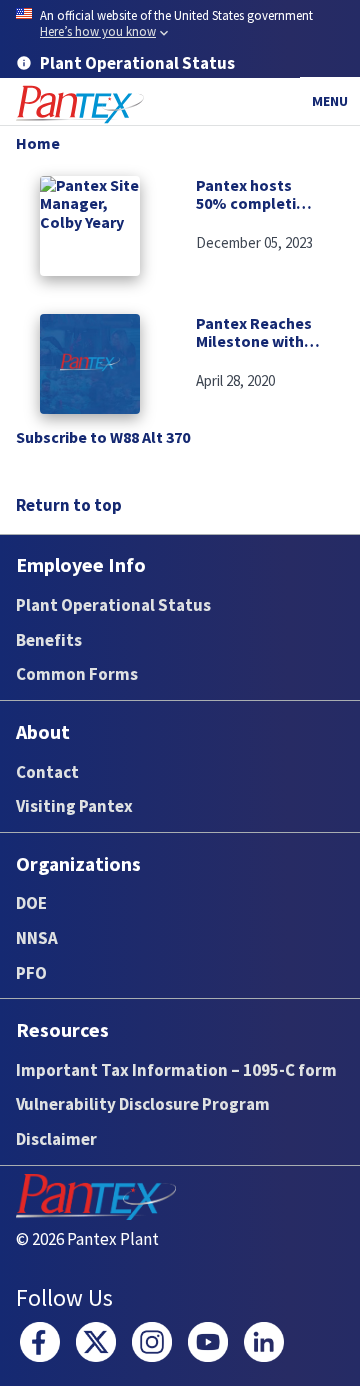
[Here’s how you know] (180, 24)
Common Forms (77, 674)
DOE (31, 903)
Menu (330, 101)
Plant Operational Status (113, 605)
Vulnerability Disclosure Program (143, 1104)
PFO (31, 973)
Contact (47, 772)
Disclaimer (56, 1139)
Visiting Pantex (74, 806)
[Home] (80, 104)
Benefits (49, 640)
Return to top (69, 505)
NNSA (37, 938)
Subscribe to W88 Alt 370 (103, 437)
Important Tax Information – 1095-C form (176, 1070)
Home (38, 143)
